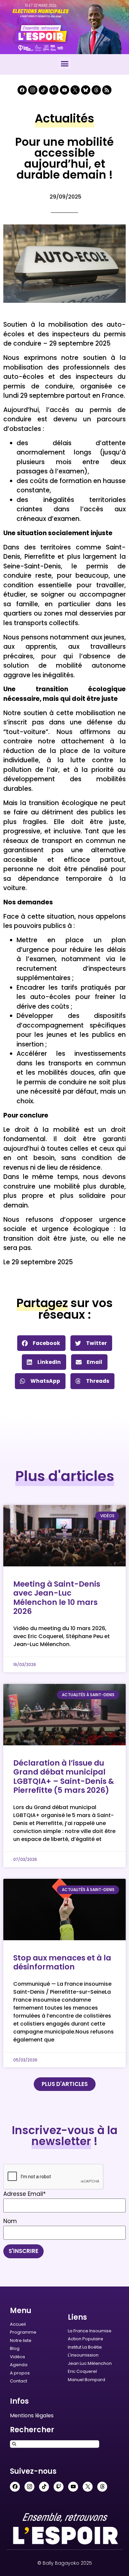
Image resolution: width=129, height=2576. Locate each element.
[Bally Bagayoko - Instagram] (33, 90)
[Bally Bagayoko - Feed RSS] (107, 90)
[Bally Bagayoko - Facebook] (22, 90)
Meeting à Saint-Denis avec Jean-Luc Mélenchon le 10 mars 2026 (57, 1598)
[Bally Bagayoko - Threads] (96, 90)
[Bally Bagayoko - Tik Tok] (43, 90)
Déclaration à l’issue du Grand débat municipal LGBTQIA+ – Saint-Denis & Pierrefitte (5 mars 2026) (64, 1777)
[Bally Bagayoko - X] (75, 90)
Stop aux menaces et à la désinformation (62, 1962)
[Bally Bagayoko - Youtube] (64, 90)
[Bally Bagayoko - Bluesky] (86, 90)
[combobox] (55, 2444)
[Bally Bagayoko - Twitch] (54, 90)
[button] (64, 64)
